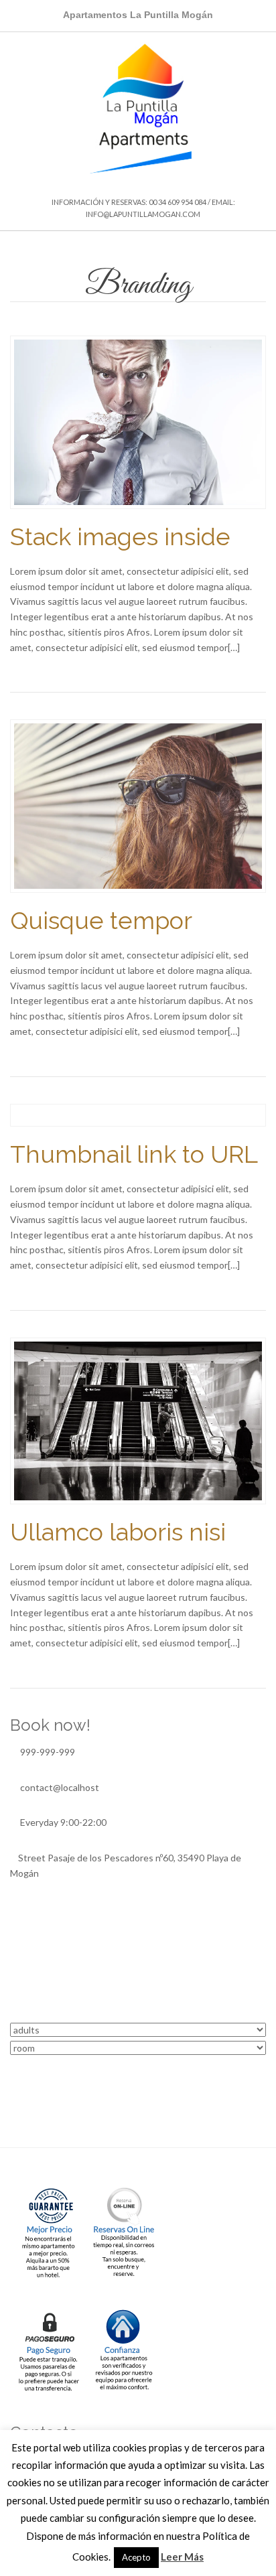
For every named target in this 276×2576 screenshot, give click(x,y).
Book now (138, 2075)
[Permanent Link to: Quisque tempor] (138, 805)
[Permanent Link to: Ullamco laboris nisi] (138, 1420)
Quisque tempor (101, 920)
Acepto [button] (136, 2557)
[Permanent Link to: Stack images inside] (138, 421)
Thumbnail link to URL (134, 1154)
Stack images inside (120, 536)
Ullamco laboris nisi (118, 1532)
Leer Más (182, 2557)
